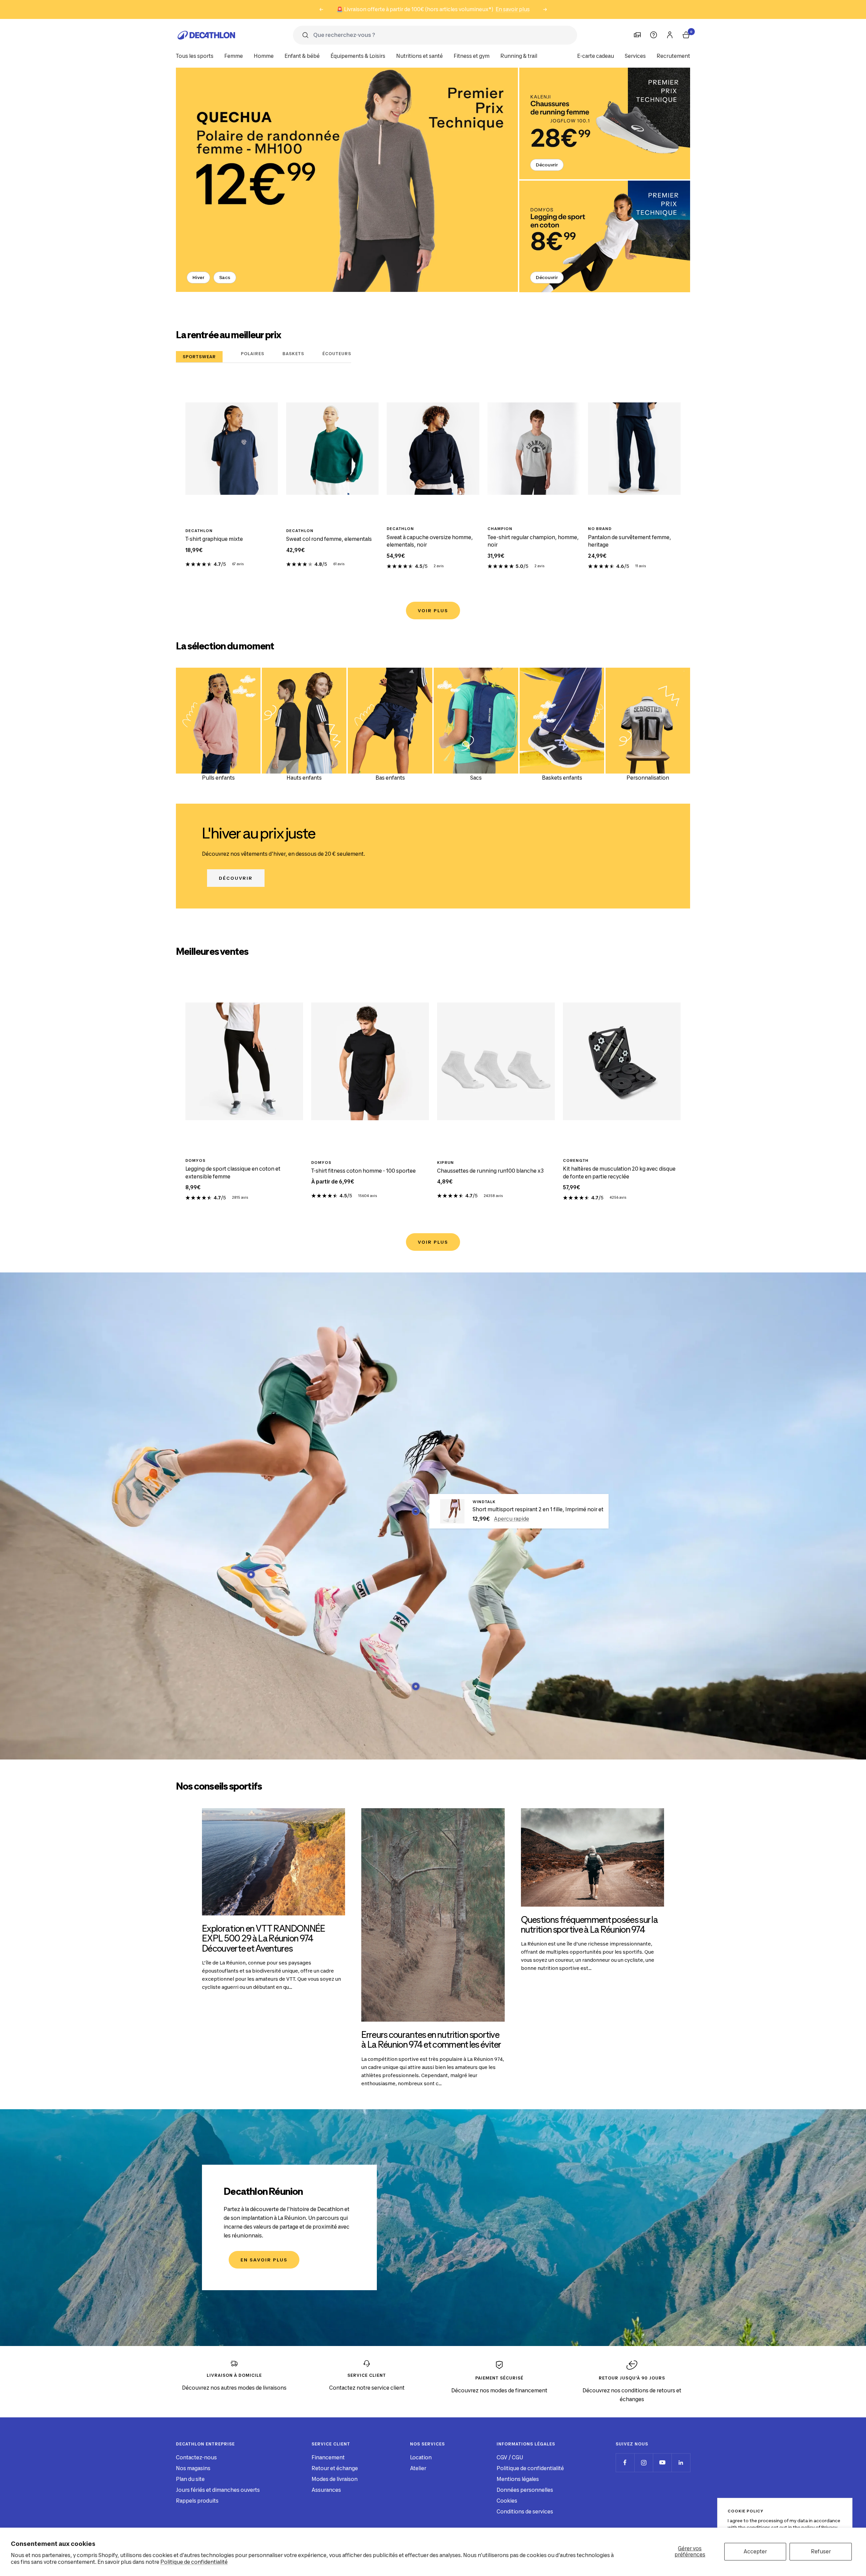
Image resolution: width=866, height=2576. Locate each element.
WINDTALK (484, 1502)
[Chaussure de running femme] (605, 123)
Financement (328, 2457)
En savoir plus (513, 9)
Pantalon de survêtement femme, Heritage (630, 541)
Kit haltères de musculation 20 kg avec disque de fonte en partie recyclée (619, 1173)
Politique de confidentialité (194, 2562)
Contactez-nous (196, 2457)
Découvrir (547, 165)
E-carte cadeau (596, 56)
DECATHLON (199, 531)
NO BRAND (600, 529)
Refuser (821, 2551)
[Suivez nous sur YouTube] (662, 2463)
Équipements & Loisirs (358, 56)
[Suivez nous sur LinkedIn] (681, 2463)
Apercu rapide (511, 1519)
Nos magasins (193, 2468)
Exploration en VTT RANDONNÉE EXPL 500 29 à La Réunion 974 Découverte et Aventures (263, 1938)
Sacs (225, 277)
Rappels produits (197, 2501)
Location (421, 2457)
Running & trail (519, 56)
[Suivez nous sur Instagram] (644, 2463)
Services (635, 56)
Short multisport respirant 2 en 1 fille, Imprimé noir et (538, 1509)
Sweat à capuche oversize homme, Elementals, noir (430, 541)
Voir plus (433, 611)
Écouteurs (337, 354)
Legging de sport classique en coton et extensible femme (233, 1173)
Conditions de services (525, 2512)
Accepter (755, 2551)
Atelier (418, 2468)
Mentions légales (518, 2479)
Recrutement (673, 56)
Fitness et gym (472, 56)
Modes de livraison (335, 2479)
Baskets (293, 354)
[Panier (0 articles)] (686, 35)
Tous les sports (195, 56)
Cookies (507, 2501)
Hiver (198, 277)
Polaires (253, 354)
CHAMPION (500, 529)
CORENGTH (576, 1160)
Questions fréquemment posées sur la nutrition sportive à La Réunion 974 (590, 1925)
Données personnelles (525, 2490)
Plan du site (190, 2479)
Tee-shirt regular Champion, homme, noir (533, 541)
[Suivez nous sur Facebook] (625, 2463)
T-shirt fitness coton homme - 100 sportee (363, 1171)
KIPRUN (446, 1163)
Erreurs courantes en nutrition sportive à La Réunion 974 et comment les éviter (431, 2040)
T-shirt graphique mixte (214, 539)
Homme (264, 56)
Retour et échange (335, 2468)
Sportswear (199, 357)
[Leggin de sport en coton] (605, 236)
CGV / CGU (510, 2457)
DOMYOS (196, 1160)
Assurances (326, 2490)
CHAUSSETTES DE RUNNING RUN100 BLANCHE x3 (490, 1171)
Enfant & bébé (302, 56)
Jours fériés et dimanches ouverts (218, 2490)
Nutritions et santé (419, 56)
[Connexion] (670, 35)
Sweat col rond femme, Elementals (329, 539)
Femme (234, 56)
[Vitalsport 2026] (347, 180)
